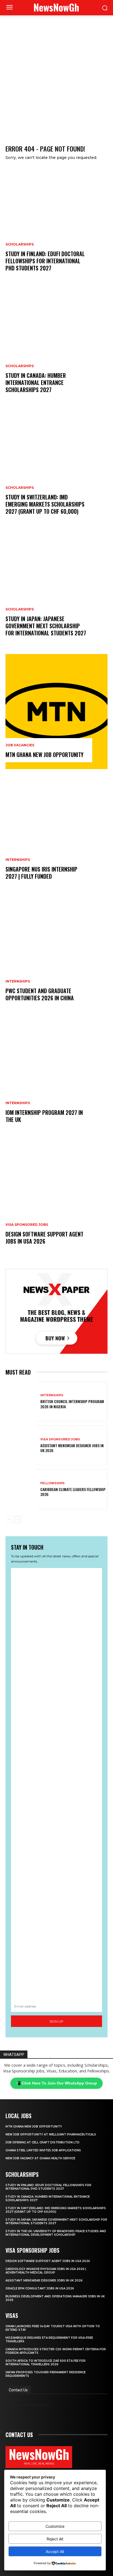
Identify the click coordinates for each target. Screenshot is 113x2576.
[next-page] (18, 1520)
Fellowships (53, 1483)
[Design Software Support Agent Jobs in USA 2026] (56, 1198)
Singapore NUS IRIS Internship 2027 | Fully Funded (41, 873)
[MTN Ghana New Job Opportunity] (56, 712)
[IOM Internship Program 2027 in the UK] (56, 1076)
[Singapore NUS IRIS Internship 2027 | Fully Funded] (56, 833)
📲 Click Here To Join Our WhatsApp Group (56, 2083)
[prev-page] (9, 1520)
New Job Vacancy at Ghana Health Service (41, 2158)
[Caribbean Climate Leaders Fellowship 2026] (21, 1489)
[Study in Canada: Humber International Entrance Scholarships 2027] (56, 347)
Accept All (55, 2551)
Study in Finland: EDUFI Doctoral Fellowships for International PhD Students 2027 (45, 261)
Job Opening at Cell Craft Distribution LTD (43, 2142)
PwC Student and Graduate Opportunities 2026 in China (40, 994)
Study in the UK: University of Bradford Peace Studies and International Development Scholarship (56, 2233)
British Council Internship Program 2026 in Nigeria (72, 1404)
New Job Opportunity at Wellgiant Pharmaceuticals (51, 2134)
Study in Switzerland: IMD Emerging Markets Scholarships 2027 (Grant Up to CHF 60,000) (45, 504)
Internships (18, 860)
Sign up (56, 2021)
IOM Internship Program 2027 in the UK (44, 1116)
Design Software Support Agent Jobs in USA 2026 (44, 1238)
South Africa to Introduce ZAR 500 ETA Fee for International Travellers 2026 (46, 2363)
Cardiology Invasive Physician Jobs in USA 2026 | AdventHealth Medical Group (46, 2271)
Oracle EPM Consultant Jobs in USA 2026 (40, 2288)
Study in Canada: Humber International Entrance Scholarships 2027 (36, 382)
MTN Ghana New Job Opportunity (44, 755)
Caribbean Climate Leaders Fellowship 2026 (73, 1492)
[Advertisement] (56, 75)
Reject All (55, 2539)
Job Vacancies (20, 745)
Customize (55, 2526)
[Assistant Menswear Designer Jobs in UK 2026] (21, 1445)
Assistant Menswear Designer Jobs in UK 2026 (72, 1448)
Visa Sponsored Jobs (27, 1225)
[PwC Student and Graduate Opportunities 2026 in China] (56, 955)
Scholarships (20, 244)
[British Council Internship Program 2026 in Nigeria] (21, 1402)
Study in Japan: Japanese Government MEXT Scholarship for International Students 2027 (46, 626)
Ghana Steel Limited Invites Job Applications (43, 2150)
